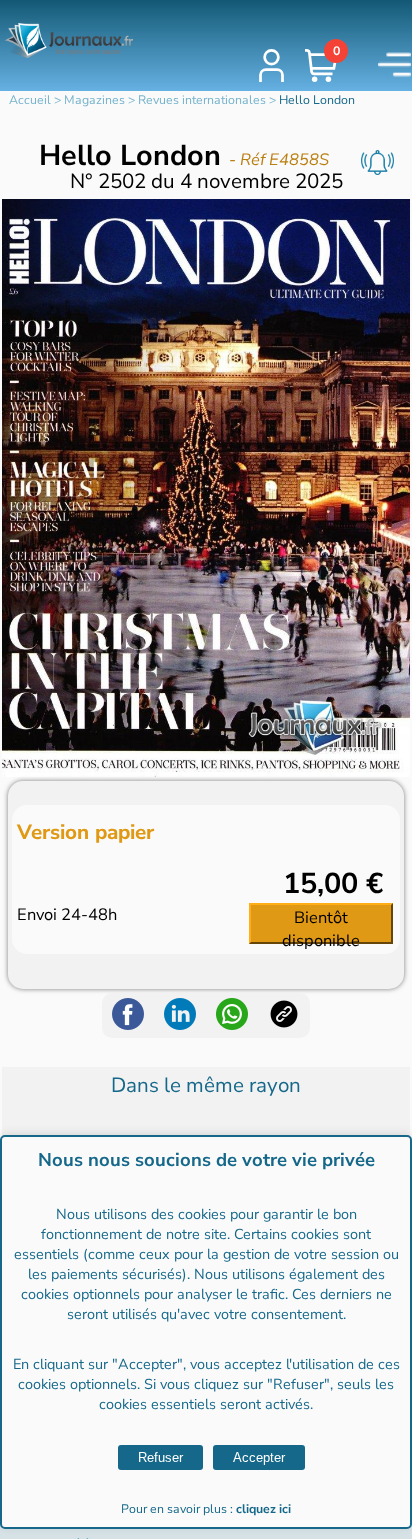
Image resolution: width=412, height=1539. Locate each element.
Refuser (160, 1457)
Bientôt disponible (321, 925)
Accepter (259, 1457)
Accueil (30, 100)
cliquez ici (263, 1509)
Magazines (94, 100)
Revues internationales (202, 100)
